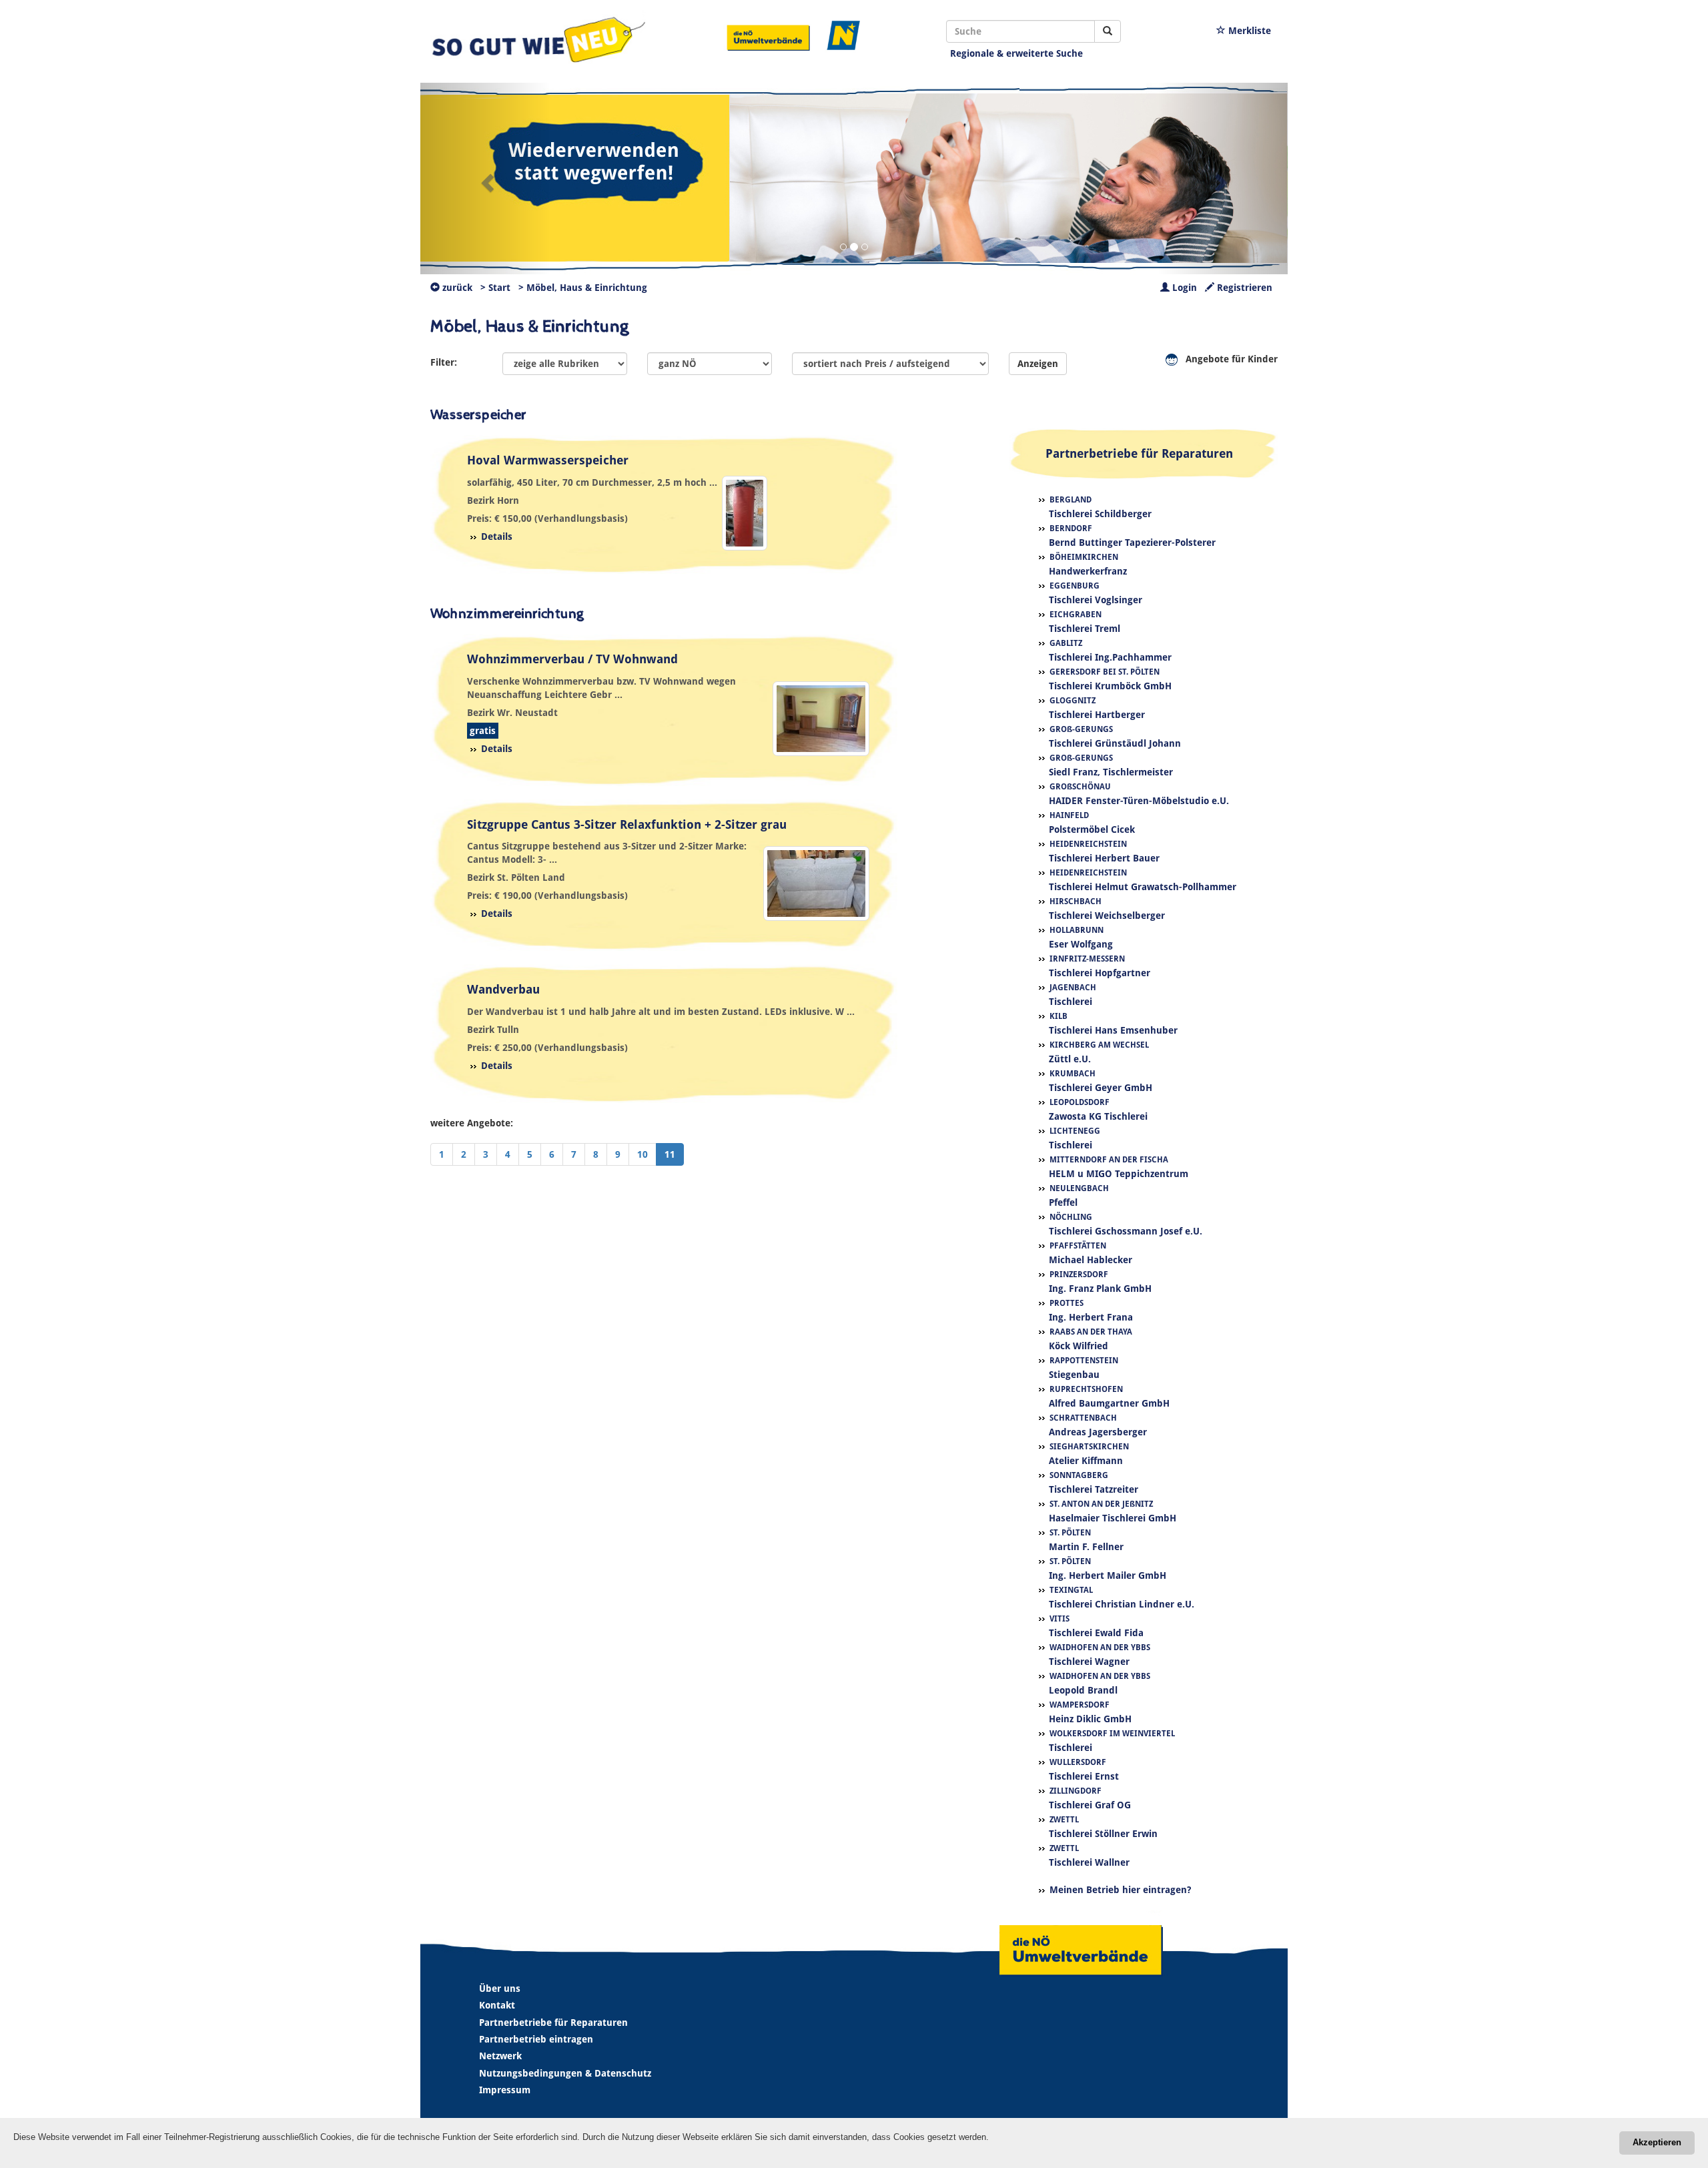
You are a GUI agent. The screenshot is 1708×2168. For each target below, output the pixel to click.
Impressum (505, 2090)
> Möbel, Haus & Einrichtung (583, 288)
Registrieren (1243, 288)
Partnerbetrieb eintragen (536, 2039)
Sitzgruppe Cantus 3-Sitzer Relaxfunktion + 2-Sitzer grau (627, 824)
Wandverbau (503, 989)
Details (497, 536)
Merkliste (1248, 31)
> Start (495, 288)
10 (643, 1154)
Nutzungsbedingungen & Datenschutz (565, 2073)
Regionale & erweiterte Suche (1016, 53)
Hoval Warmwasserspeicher (548, 460)
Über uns (500, 1989)
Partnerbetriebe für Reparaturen (553, 2023)
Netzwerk (500, 2056)
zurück (456, 288)
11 (670, 1154)
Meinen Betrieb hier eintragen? (1120, 1890)
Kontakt (497, 2005)
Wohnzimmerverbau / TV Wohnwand (572, 659)
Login (1183, 288)
